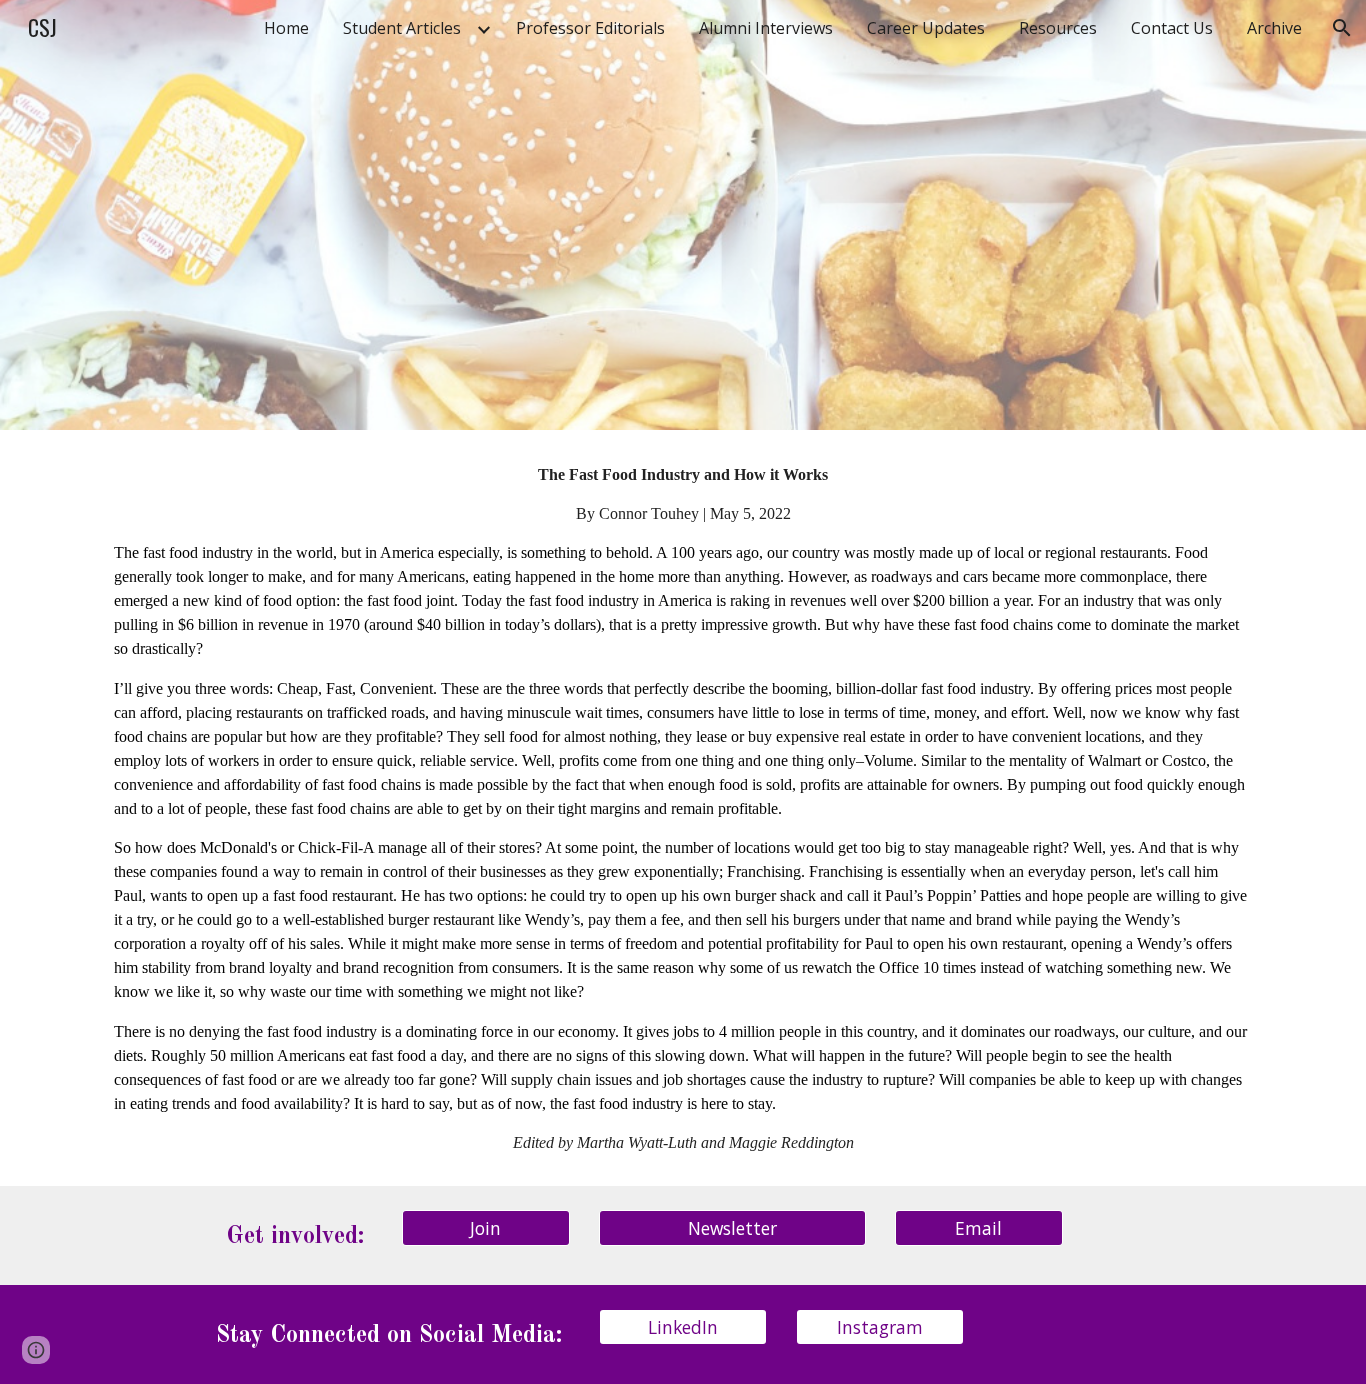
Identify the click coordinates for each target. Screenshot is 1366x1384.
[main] (683, 808)
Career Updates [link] (926, 28)
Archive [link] (1274, 28)
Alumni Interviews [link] (766, 28)
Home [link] (286, 28)
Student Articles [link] (402, 28)
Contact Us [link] (1172, 28)
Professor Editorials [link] (590, 28)
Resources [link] (1058, 28)
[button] (1342, 28)
